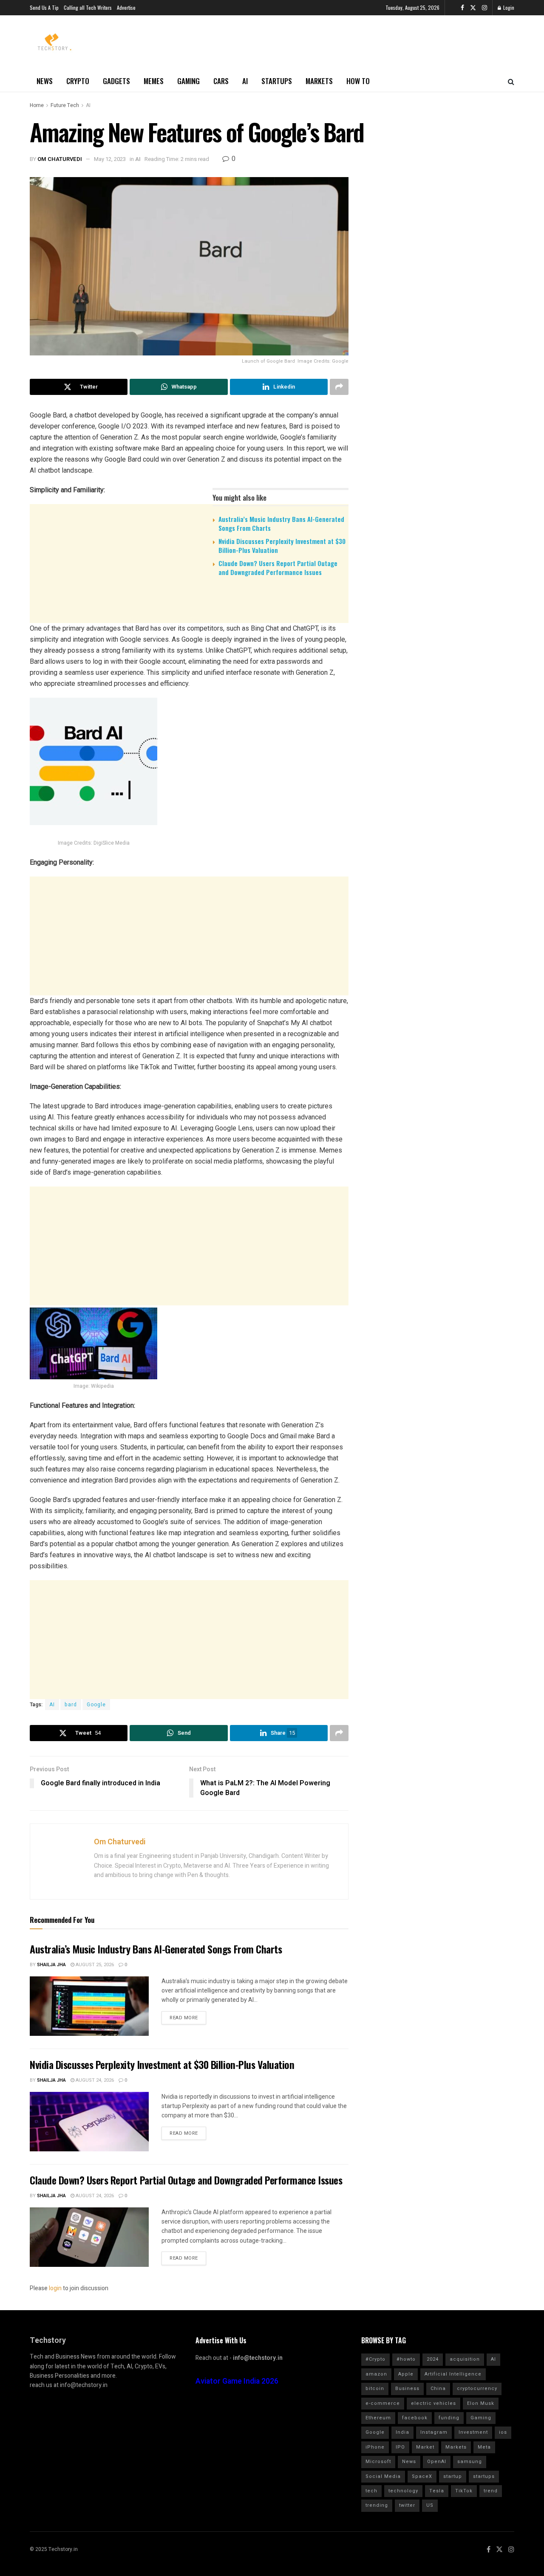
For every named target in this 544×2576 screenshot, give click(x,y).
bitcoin (375, 2389)
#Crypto (375, 2359)
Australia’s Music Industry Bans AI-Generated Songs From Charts (281, 523)
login (55, 2288)
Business (407, 2389)
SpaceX (422, 2476)
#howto (406, 2359)
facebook (415, 2418)
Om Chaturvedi (60, 159)
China (438, 2389)
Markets (319, 81)
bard (71, 1705)
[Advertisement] (189, 649)
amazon (376, 2374)
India (402, 2432)
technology (403, 2491)
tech (371, 2491)
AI (245, 81)
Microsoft (378, 2462)
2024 (433, 2359)
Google (96, 1705)
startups (484, 2476)
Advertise (126, 7)
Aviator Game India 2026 (237, 2381)
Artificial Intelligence (453, 2374)
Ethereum (378, 2418)
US (430, 2505)
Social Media (383, 2476)
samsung (470, 2462)
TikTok (464, 2491)
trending (377, 2505)
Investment (473, 2432)
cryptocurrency (477, 2389)
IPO (400, 2447)
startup (453, 2476)
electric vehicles (433, 2403)
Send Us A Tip (44, 7)
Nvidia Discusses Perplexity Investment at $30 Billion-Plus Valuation (282, 545)
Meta (484, 2447)
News (45, 81)
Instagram (434, 2432)
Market (425, 2447)
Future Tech (65, 105)
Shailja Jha (51, 1965)
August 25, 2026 (94, 1965)
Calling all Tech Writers (88, 7)
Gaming (188, 81)
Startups (277, 81)
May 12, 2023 (110, 159)
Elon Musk (481, 2403)
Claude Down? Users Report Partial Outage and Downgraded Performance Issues (278, 568)
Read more (184, 2018)
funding (449, 2418)
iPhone (375, 2447)
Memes (154, 81)
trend (491, 2491)
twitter (407, 2505)
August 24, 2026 (94, 2080)
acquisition (465, 2359)
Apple (406, 2374)
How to (358, 81)
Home (37, 105)
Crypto (78, 81)
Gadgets (116, 81)
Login (508, 7)
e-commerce (383, 2403)
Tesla (437, 2491)
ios (503, 2432)
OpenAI (437, 2462)
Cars (221, 81)
